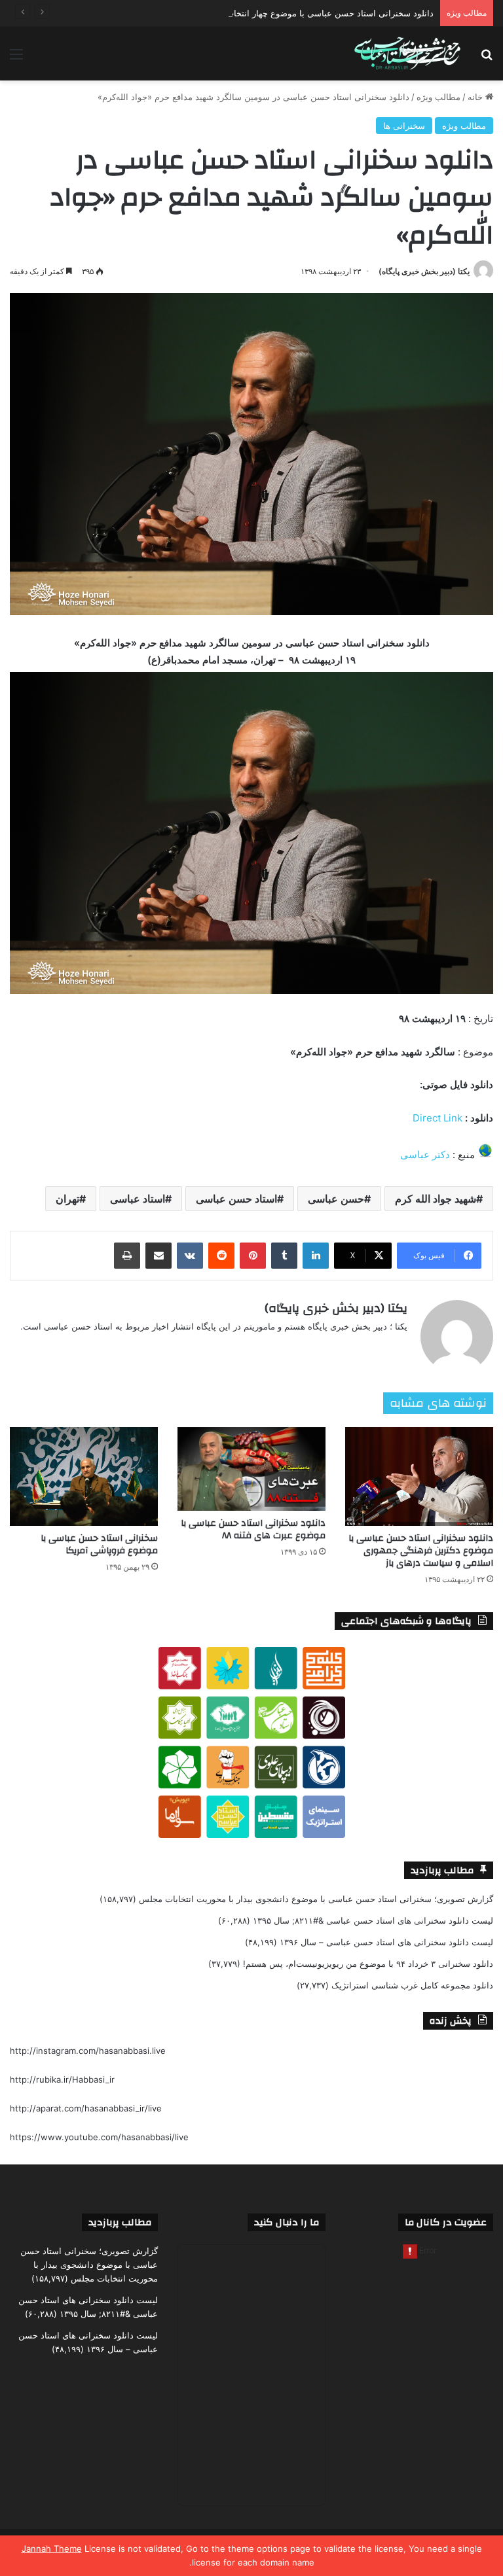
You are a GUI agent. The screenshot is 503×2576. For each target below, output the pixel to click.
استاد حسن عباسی (236, 1199)
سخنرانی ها (404, 126)
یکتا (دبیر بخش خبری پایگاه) (424, 271)
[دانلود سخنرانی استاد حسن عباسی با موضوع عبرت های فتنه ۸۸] (251, 1469)
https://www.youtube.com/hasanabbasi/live (99, 2137)
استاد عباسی (138, 1199)
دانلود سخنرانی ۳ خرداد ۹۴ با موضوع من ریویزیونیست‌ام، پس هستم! (368, 1964)
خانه (476, 97)
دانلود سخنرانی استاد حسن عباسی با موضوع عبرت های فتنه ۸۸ (253, 1529)
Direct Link (438, 1118)
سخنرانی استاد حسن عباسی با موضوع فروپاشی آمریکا (99, 1544)
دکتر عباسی (425, 1155)
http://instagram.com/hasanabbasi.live (88, 2051)
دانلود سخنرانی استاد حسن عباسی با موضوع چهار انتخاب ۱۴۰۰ (319, 13)
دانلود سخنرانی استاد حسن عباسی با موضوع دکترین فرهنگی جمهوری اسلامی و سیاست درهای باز (421, 1551)
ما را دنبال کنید (287, 2222)
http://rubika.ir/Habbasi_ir (62, 2079)
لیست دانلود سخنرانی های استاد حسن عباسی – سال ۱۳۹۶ (386, 1942)
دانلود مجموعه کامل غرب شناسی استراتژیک (412, 1985)
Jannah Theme (52, 2549)
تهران (67, 1199)
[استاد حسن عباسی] (407, 54)
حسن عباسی (336, 1199)
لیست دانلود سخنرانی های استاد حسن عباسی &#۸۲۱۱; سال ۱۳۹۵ (373, 1920)
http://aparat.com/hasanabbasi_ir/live (86, 2108)
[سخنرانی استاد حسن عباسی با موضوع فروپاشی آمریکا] (84, 1476)
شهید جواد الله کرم (436, 1199)
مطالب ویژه (438, 97)
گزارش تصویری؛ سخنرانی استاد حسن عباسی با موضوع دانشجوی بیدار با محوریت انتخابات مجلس (316, 1899)
